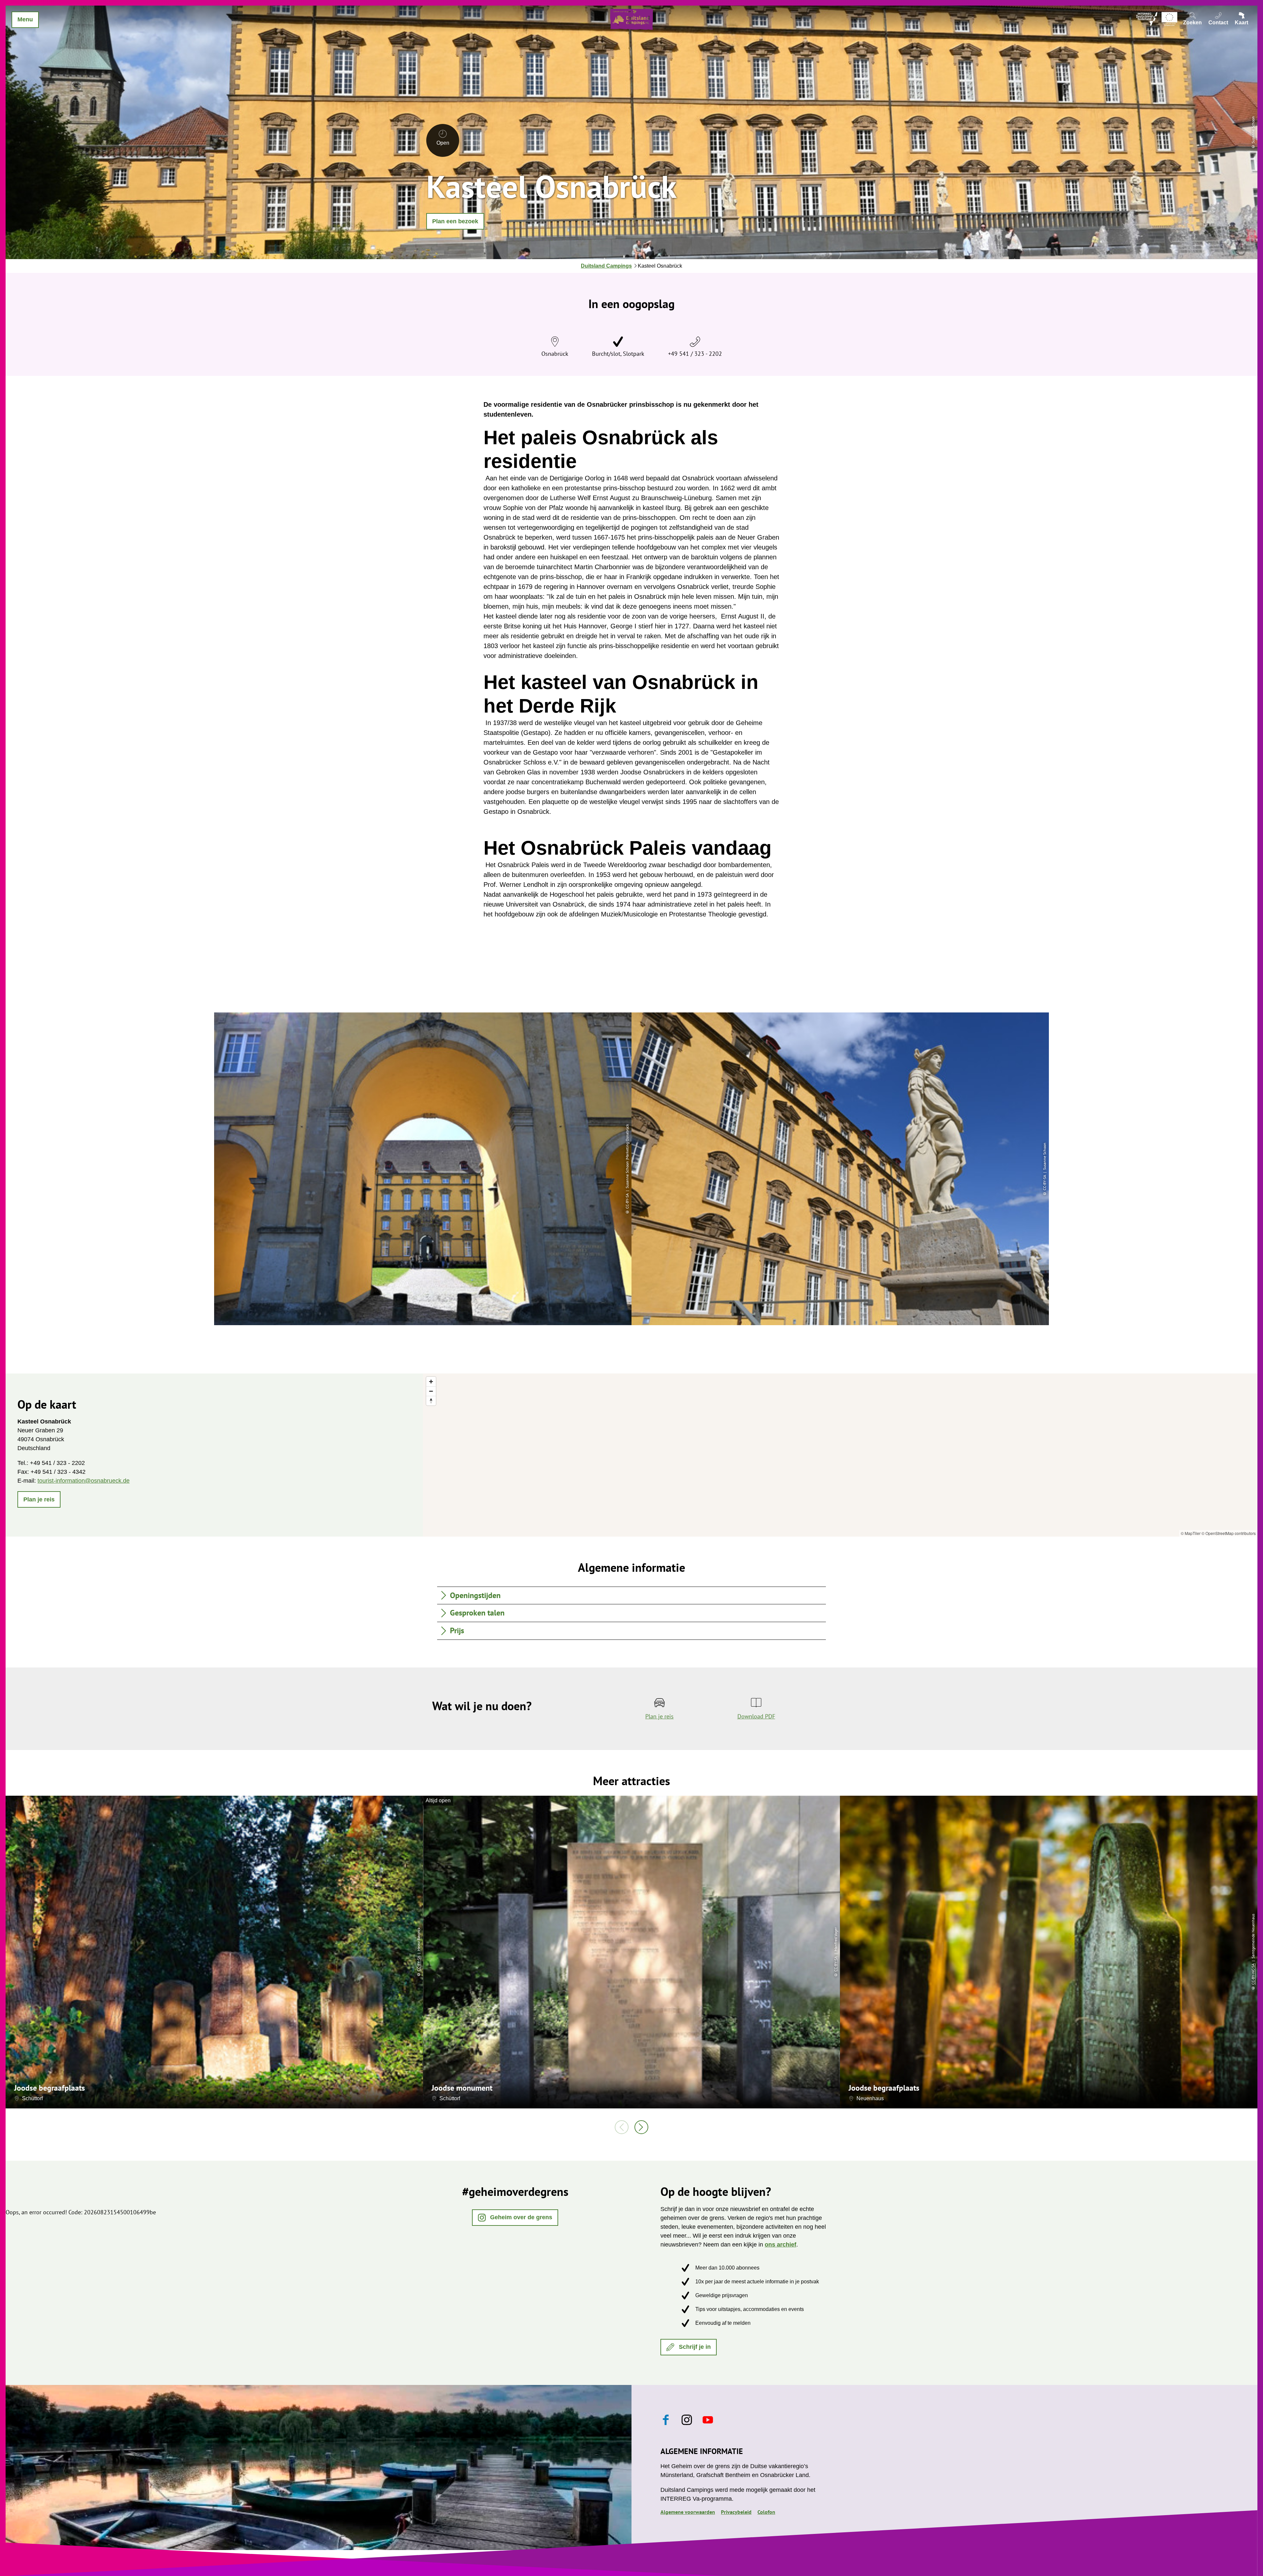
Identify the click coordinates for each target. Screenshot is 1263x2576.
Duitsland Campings (606, 266)
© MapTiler (1191, 1533)
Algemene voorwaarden (688, 2512)
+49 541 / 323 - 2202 (695, 354)
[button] (455, 221)
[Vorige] (622, 2127)
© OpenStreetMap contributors (1229, 1533)
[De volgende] (641, 2127)
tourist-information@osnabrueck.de (84, 1481)
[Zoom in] (431, 1382)
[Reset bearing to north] (431, 1401)
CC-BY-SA (419, 1964)
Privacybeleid (736, 2512)
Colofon (766, 2512)
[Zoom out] (431, 1391)
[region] (840, 1455)
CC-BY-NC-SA (1253, 1974)
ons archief (780, 2245)
